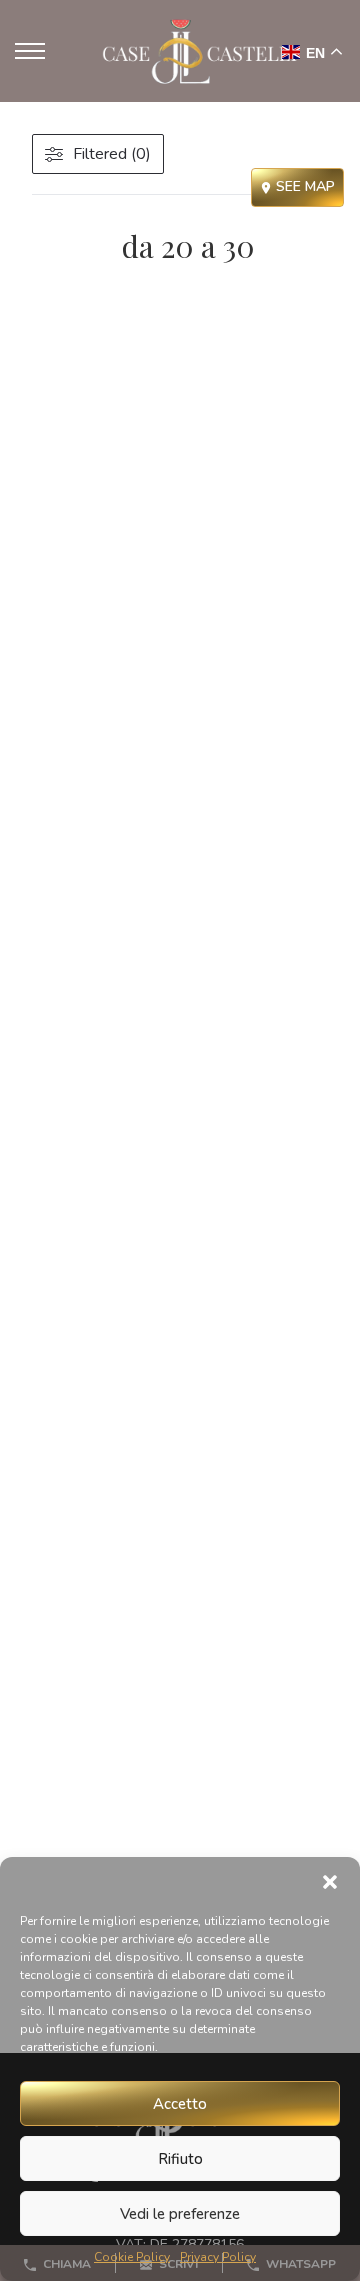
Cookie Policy (132, 2257)
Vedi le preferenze (180, 2214)
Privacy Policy (218, 2257)
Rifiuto (180, 2159)
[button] (330, 1882)
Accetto (180, 2104)
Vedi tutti (78, 214)
